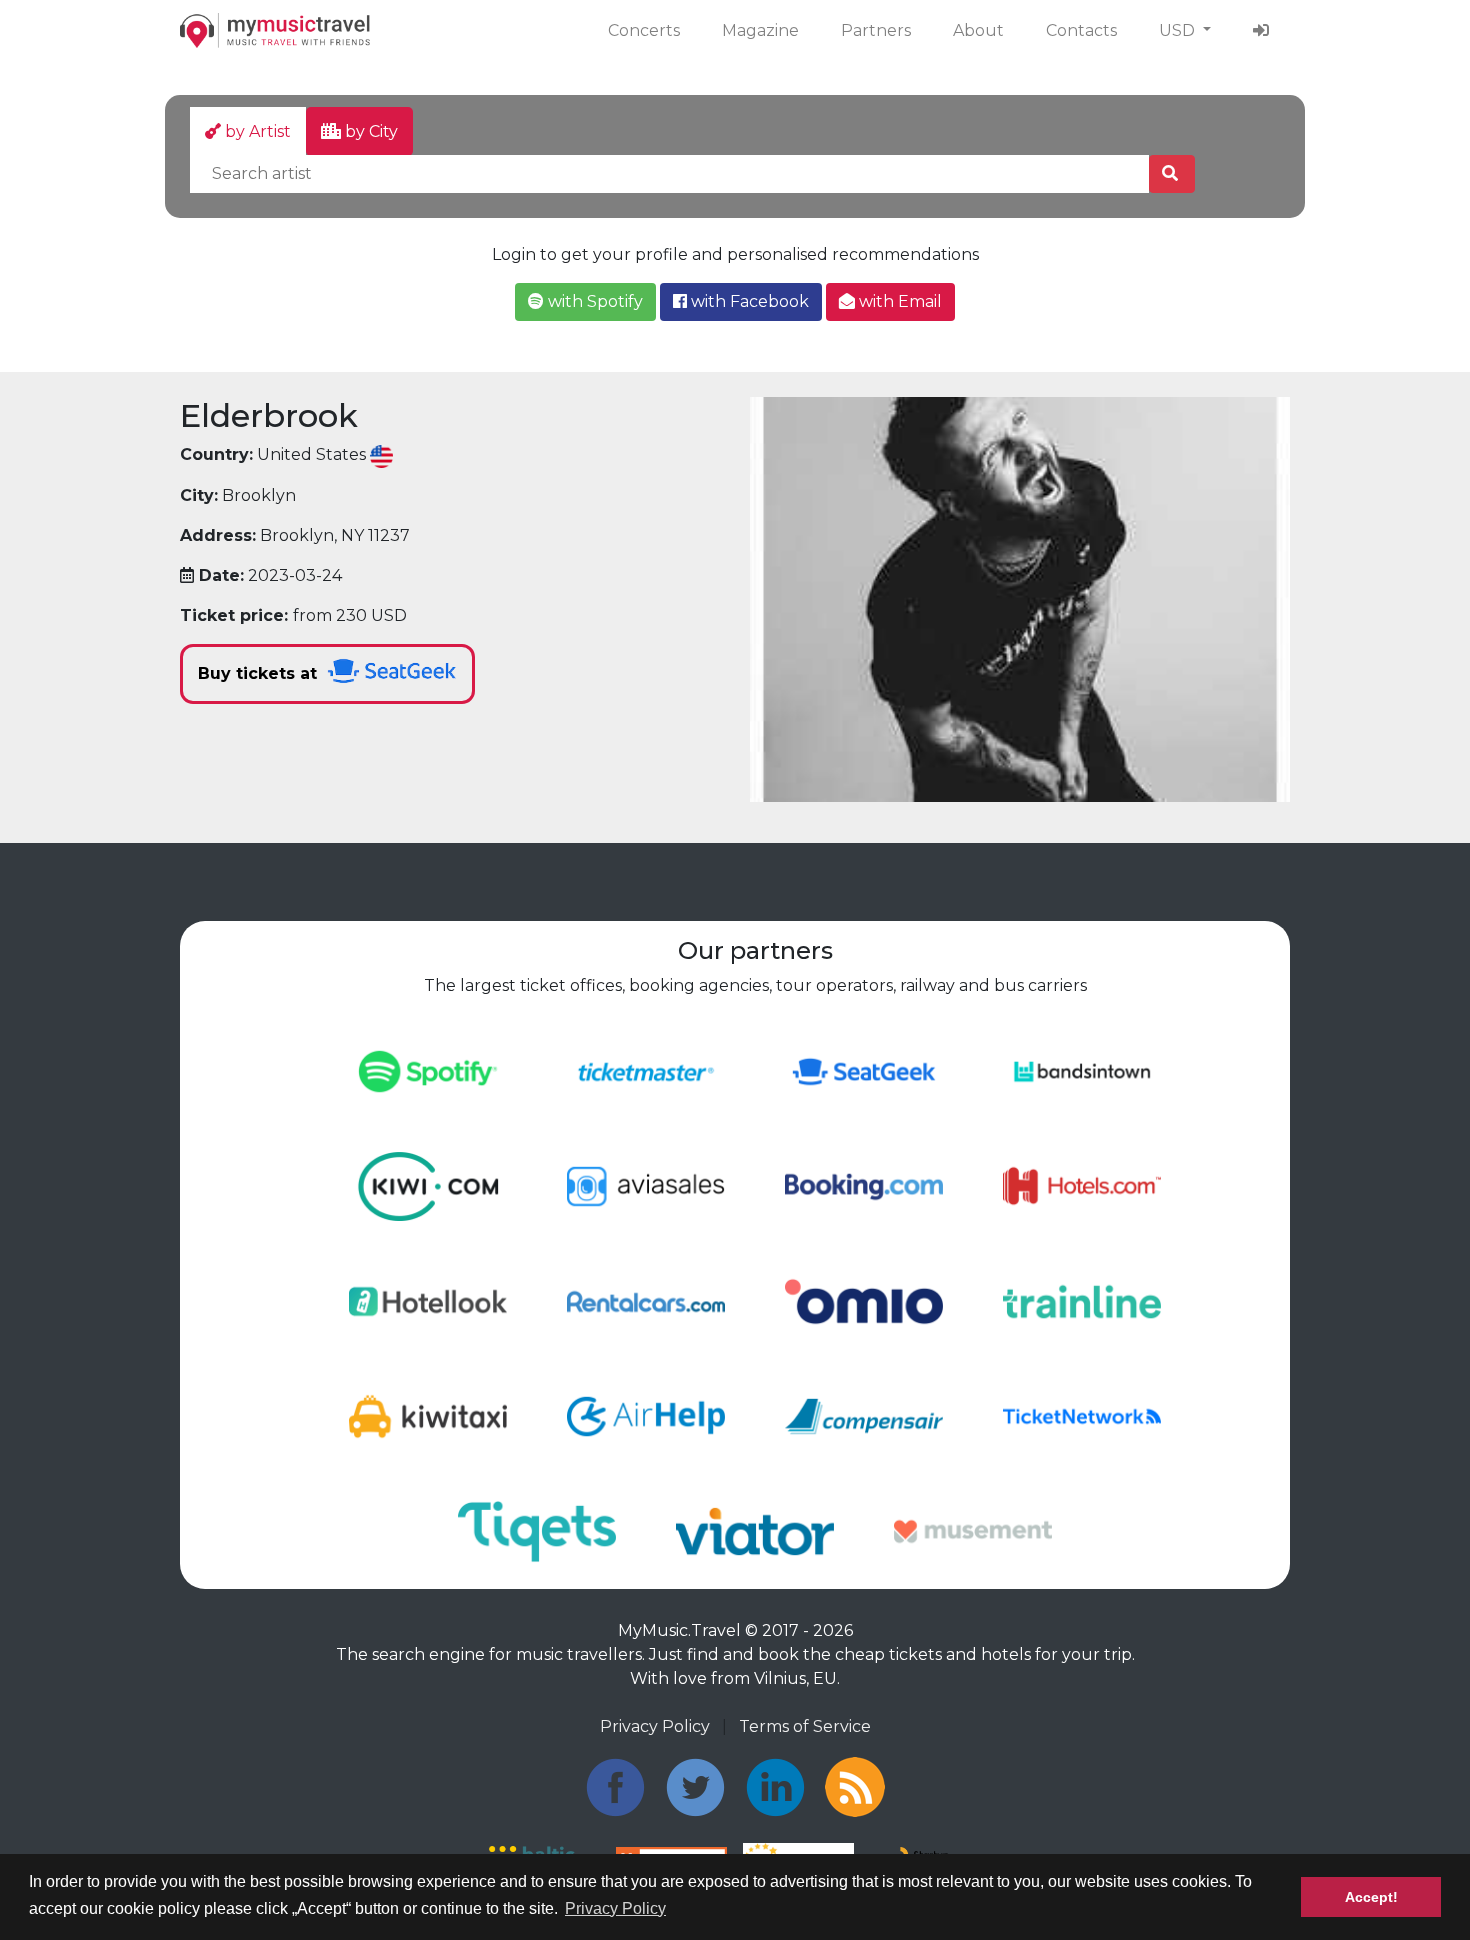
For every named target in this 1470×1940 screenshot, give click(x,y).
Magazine (760, 30)
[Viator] (755, 1530)
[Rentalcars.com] (646, 1300)
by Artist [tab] (256, 131)
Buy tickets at (260, 673)
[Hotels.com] (1082, 1185)
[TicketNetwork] (1082, 1415)
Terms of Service (805, 1726)
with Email (898, 301)
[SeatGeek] (864, 1070)
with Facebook (748, 301)
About (978, 30)
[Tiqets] (537, 1530)
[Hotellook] (428, 1300)
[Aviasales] (646, 1185)
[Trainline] (1082, 1300)
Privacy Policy (655, 1726)
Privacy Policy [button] (615, 1908)
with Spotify (593, 301)
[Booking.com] (864, 1185)
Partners (876, 30)
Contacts (1081, 30)
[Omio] (864, 1300)
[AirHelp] (646, 1415)
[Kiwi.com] (428, 1185)
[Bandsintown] (1082, 1070)
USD (1179, 30)
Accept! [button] (1371, 1897)
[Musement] (973, 1530)
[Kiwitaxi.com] (428, 1415)
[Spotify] (428, 1070)
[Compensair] (864, 1415)
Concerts (644, 30)
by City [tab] (369, 131)
